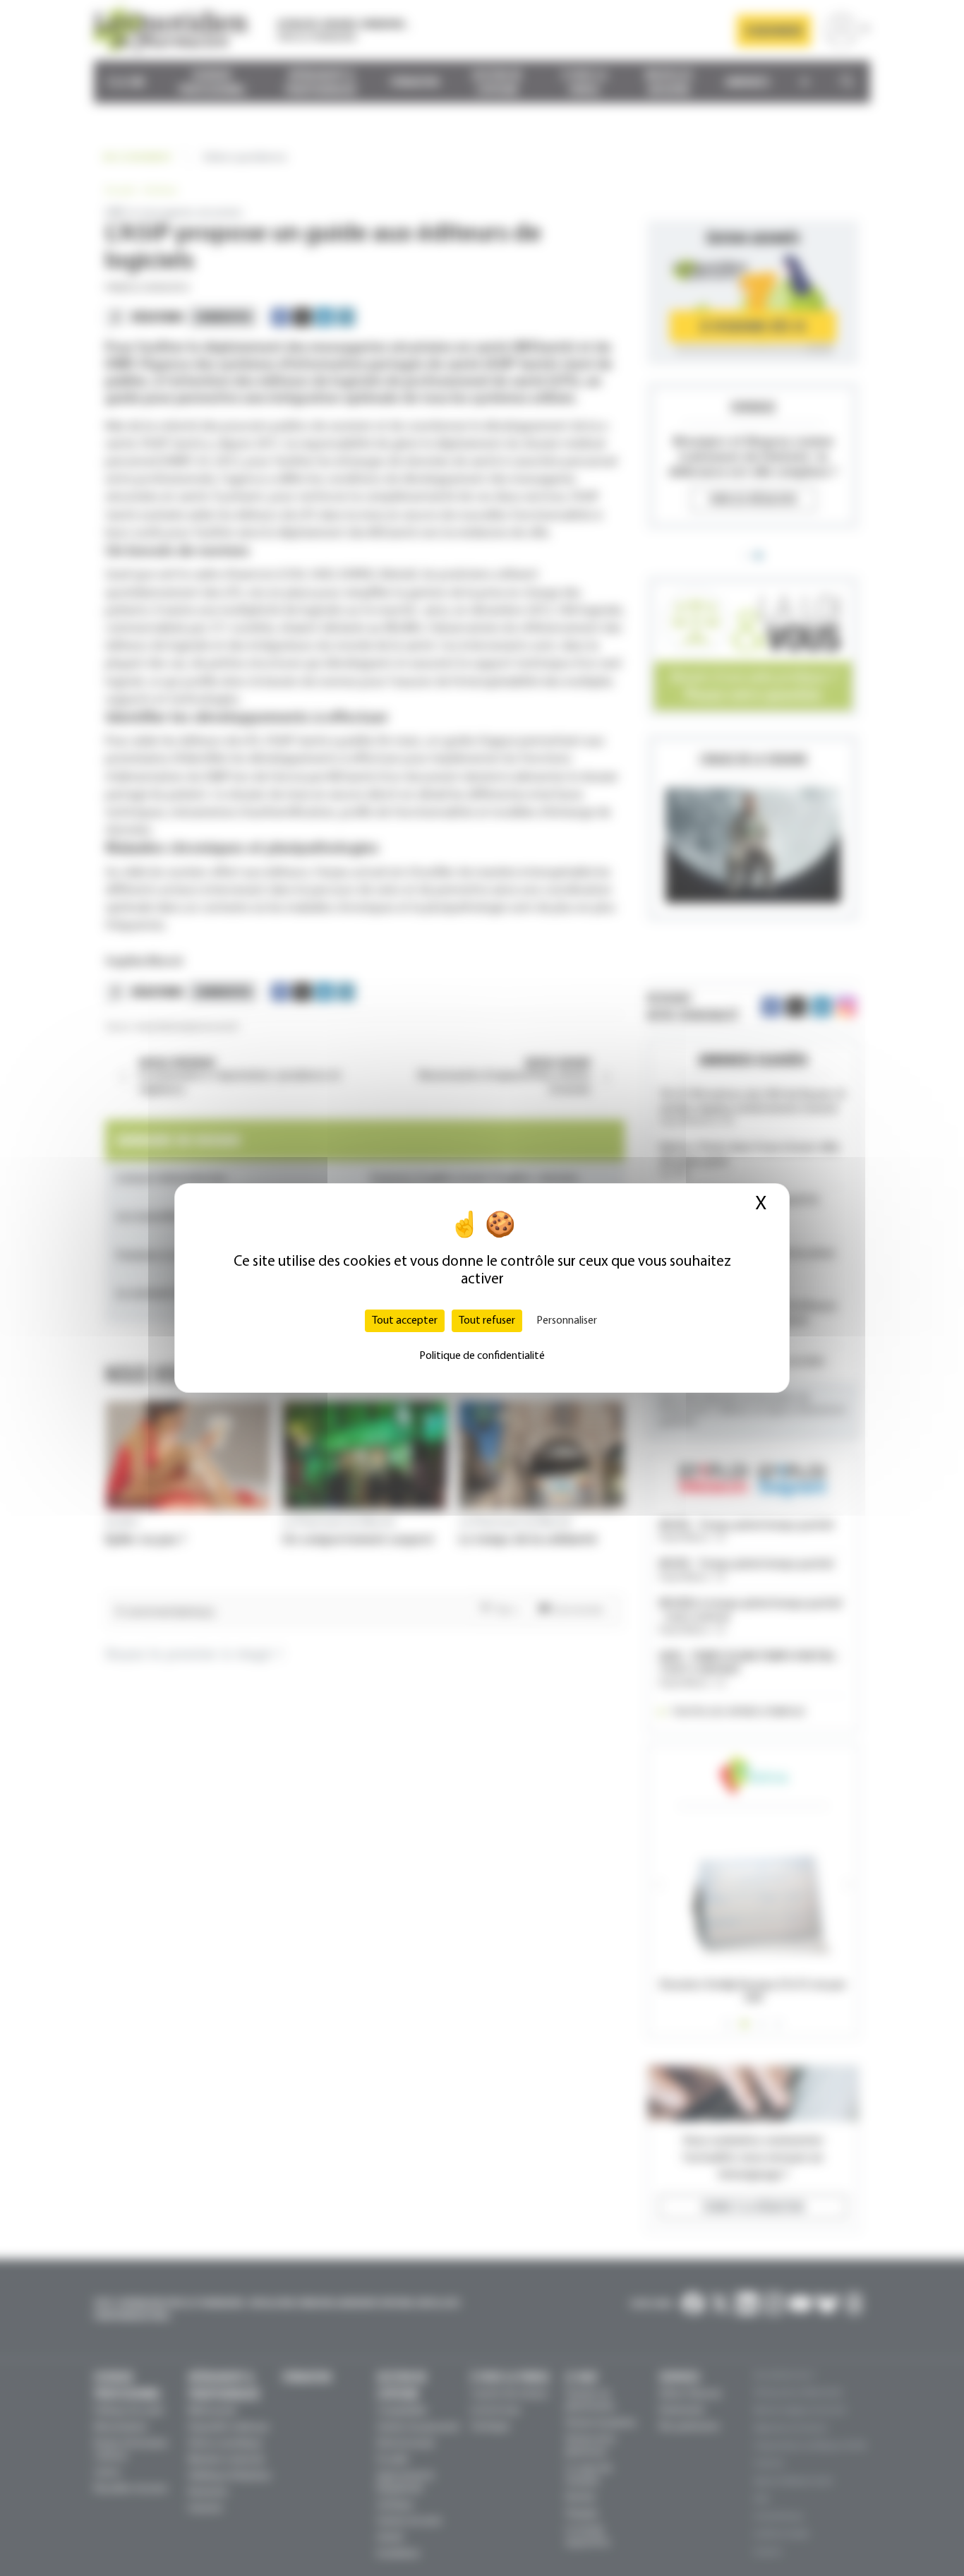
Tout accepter (405, 1321)
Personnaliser (567, 1321)
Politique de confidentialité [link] (482, 1356)
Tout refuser (487, 1321)
